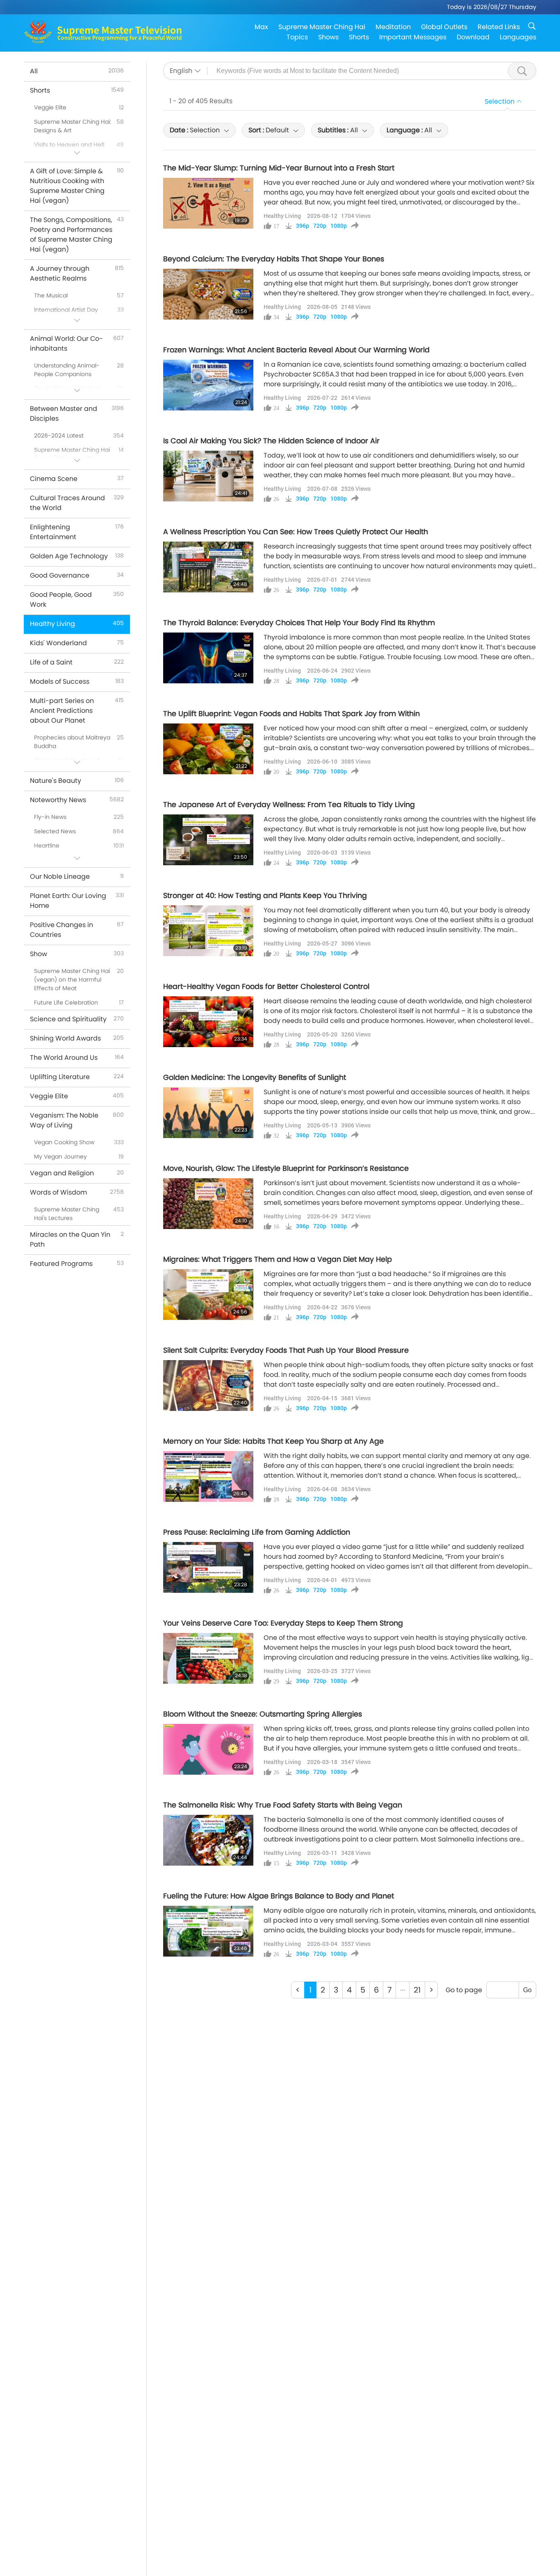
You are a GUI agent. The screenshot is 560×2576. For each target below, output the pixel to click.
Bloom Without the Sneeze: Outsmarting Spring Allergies (263, 1714)
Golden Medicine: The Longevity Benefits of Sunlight (255, 1077)
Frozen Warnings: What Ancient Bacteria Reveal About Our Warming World (296, 350)
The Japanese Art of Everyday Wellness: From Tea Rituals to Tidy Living (289, 805)
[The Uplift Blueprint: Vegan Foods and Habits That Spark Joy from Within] (208, 749)
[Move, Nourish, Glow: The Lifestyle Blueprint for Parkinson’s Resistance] (208, 1204)
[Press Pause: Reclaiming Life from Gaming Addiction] (208, 1567)
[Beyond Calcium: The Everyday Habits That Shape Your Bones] (208, 294)
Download (473, 37)
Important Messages (413, 37)
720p (320, 226)
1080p (339, 226)
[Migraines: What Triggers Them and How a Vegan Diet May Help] (208, 1295)
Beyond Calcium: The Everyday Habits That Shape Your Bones (274, 259)
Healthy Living (282, 216)
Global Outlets (444, 27)
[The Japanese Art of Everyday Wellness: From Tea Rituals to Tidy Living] (208, 840)
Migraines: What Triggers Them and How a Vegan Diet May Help (278, 1259)
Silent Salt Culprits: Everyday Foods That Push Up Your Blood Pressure (286, 1350)
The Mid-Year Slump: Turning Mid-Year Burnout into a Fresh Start (279, 168)
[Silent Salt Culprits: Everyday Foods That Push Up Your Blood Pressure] (208, 1386)
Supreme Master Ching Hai (322, 27)
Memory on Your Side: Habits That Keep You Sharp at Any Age (273, 1441)
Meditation (393, 27)
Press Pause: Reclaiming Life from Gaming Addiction (257, 1532)
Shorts (359, 37)
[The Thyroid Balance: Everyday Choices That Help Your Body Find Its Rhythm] (208, 658)
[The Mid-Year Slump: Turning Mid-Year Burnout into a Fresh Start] (208, 203)
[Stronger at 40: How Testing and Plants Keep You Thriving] (208, 931)
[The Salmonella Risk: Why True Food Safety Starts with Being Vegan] (208, 1840)
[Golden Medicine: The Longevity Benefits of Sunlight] (208, 1113)
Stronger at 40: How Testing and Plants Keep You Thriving (265, 896)
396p (303, 226)
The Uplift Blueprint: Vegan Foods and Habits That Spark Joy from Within (291, 714)
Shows (328, 37)
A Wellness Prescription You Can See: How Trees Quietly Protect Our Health (296, 532)
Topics (297, 37)
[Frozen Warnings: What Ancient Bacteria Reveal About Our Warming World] (208, 385)
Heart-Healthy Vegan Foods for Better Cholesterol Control (266, 986)
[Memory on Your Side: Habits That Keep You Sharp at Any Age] (208, 1476)
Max (261, 27)
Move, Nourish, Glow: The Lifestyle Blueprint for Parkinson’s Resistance (286, 1168)
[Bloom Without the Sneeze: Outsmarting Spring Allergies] (208, 1749)
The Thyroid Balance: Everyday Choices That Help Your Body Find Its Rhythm (299, 623)
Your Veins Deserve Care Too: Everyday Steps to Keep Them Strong (283, 1623)
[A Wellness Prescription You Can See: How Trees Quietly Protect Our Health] (208, 567)
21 (417, 1990)
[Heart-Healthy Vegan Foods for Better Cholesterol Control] (208, 1022)
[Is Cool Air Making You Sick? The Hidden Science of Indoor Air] (208, 476)
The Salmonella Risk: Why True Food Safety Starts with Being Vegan (283, 1805)
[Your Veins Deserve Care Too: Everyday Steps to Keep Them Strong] (208, 1658)
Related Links (499, 27)
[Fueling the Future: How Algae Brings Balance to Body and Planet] (208, 1931)
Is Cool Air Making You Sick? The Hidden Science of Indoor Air (271, 441)
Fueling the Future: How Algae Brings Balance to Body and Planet (279, 1896)
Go (527, 1990)
